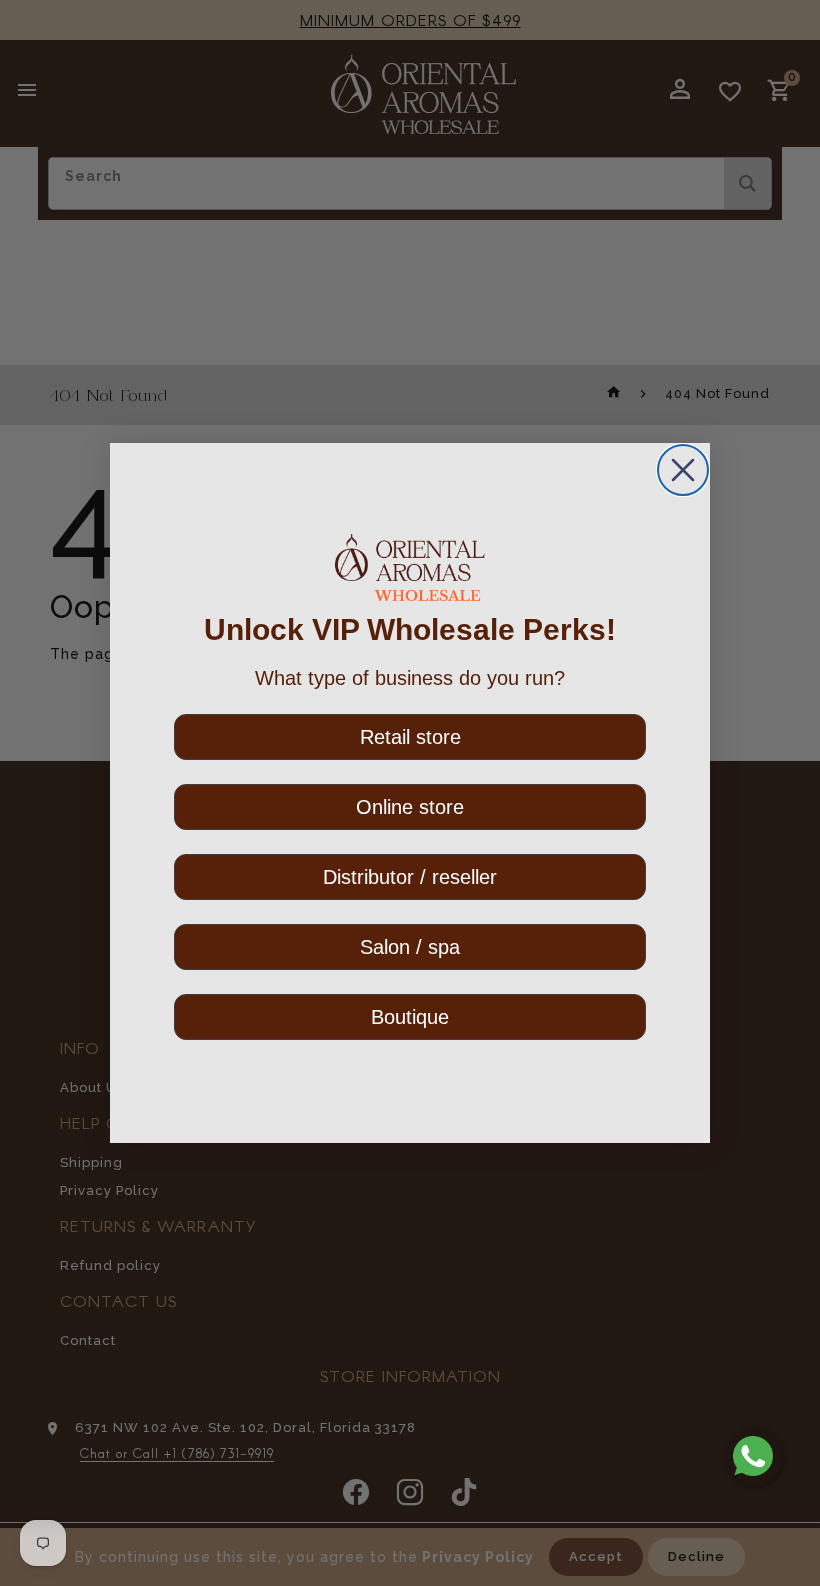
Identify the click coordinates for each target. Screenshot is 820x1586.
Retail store (410, 737)
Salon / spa (410, 947)
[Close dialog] (683, 470)
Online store (410, 807)
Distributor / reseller (410, 877)
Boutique (410, 1017)
